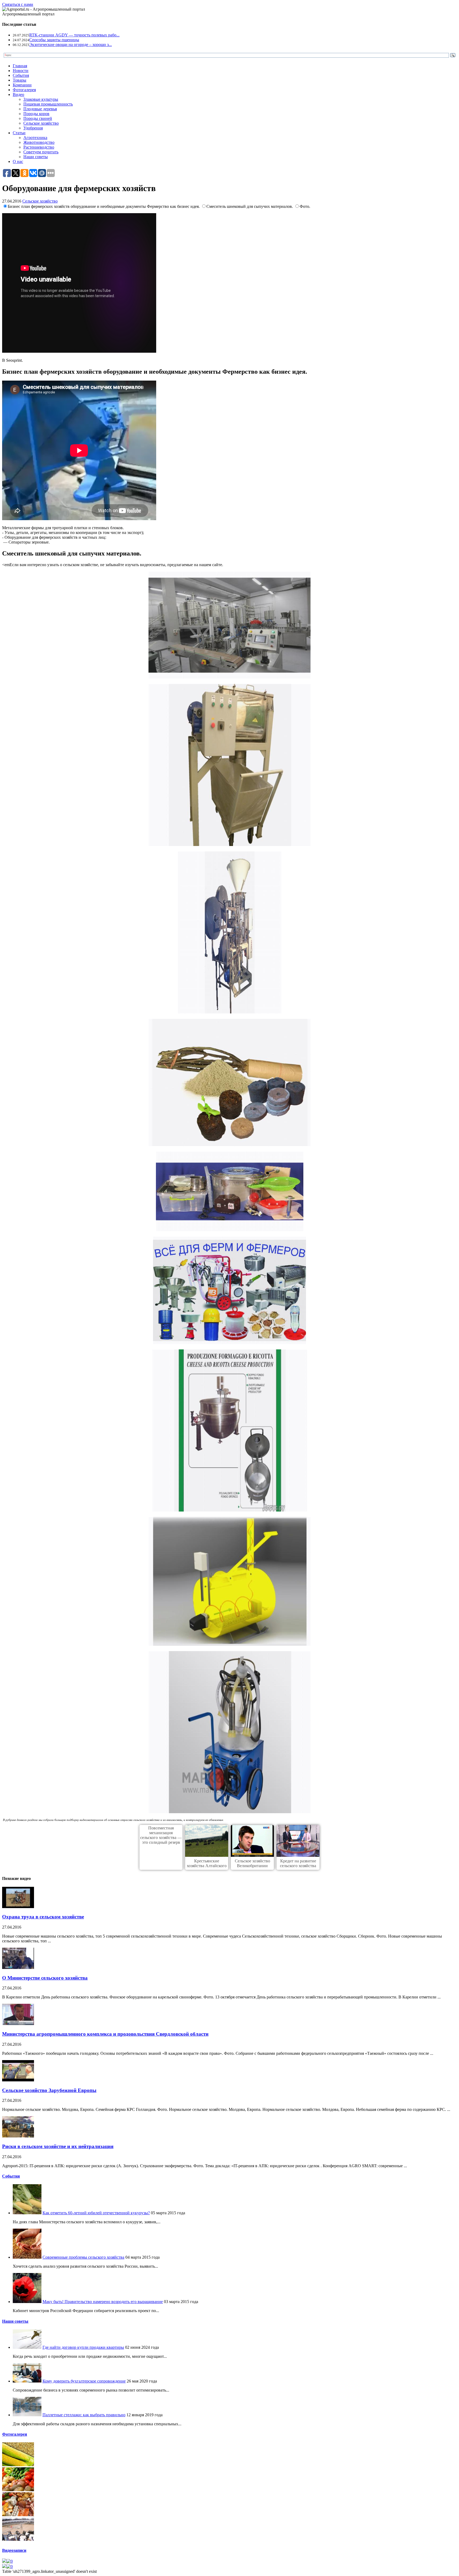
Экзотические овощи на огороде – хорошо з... (71, 45)
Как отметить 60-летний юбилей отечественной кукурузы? (96, 2213)
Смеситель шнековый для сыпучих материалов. (250, 206)
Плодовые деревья (40, 109)
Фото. (305, 206)
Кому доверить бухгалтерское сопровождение (84, 2381)
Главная (20, 66)
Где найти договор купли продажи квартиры (83, 2347)
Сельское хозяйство (41, 123)
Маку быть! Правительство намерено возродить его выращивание (103, 2302)
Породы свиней (38, 118)
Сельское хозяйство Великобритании (252, 1863)
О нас (18, 161)
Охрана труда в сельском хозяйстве (43, 1917)
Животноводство (39, 142)
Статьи (19, 133)
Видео (18, 94)
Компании (22, 85)
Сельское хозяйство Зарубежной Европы (49, 2090)
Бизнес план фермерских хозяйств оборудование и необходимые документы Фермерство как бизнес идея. (104, 206)
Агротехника (35, 138)
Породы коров (36, 114)
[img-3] (18, 2515)
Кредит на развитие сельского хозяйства (298, 1863)
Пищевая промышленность (48, 104)
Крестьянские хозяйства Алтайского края (207, 1866)
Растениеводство (39, 147)
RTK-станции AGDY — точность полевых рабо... (74, 35)
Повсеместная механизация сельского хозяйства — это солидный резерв (161, 1835)
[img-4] (18, 2540)
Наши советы (36, 157)
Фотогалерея (24, 90)
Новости (21, 71)
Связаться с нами (18, 4)
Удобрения (33, 128)
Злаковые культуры (41, 99)
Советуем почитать (41, 152)
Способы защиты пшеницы (54, 40)
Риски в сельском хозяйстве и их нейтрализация (58, 2146)
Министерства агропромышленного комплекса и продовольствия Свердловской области (105, 2034)
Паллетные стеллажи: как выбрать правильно (84, 2415)
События (21, 75)
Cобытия (11, 2176)
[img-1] (18, 2465)
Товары (20, 80)
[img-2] (18, 2490)
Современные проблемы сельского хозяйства (83, 2257)
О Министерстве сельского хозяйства (45, 1978)
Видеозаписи (14, 2550)
